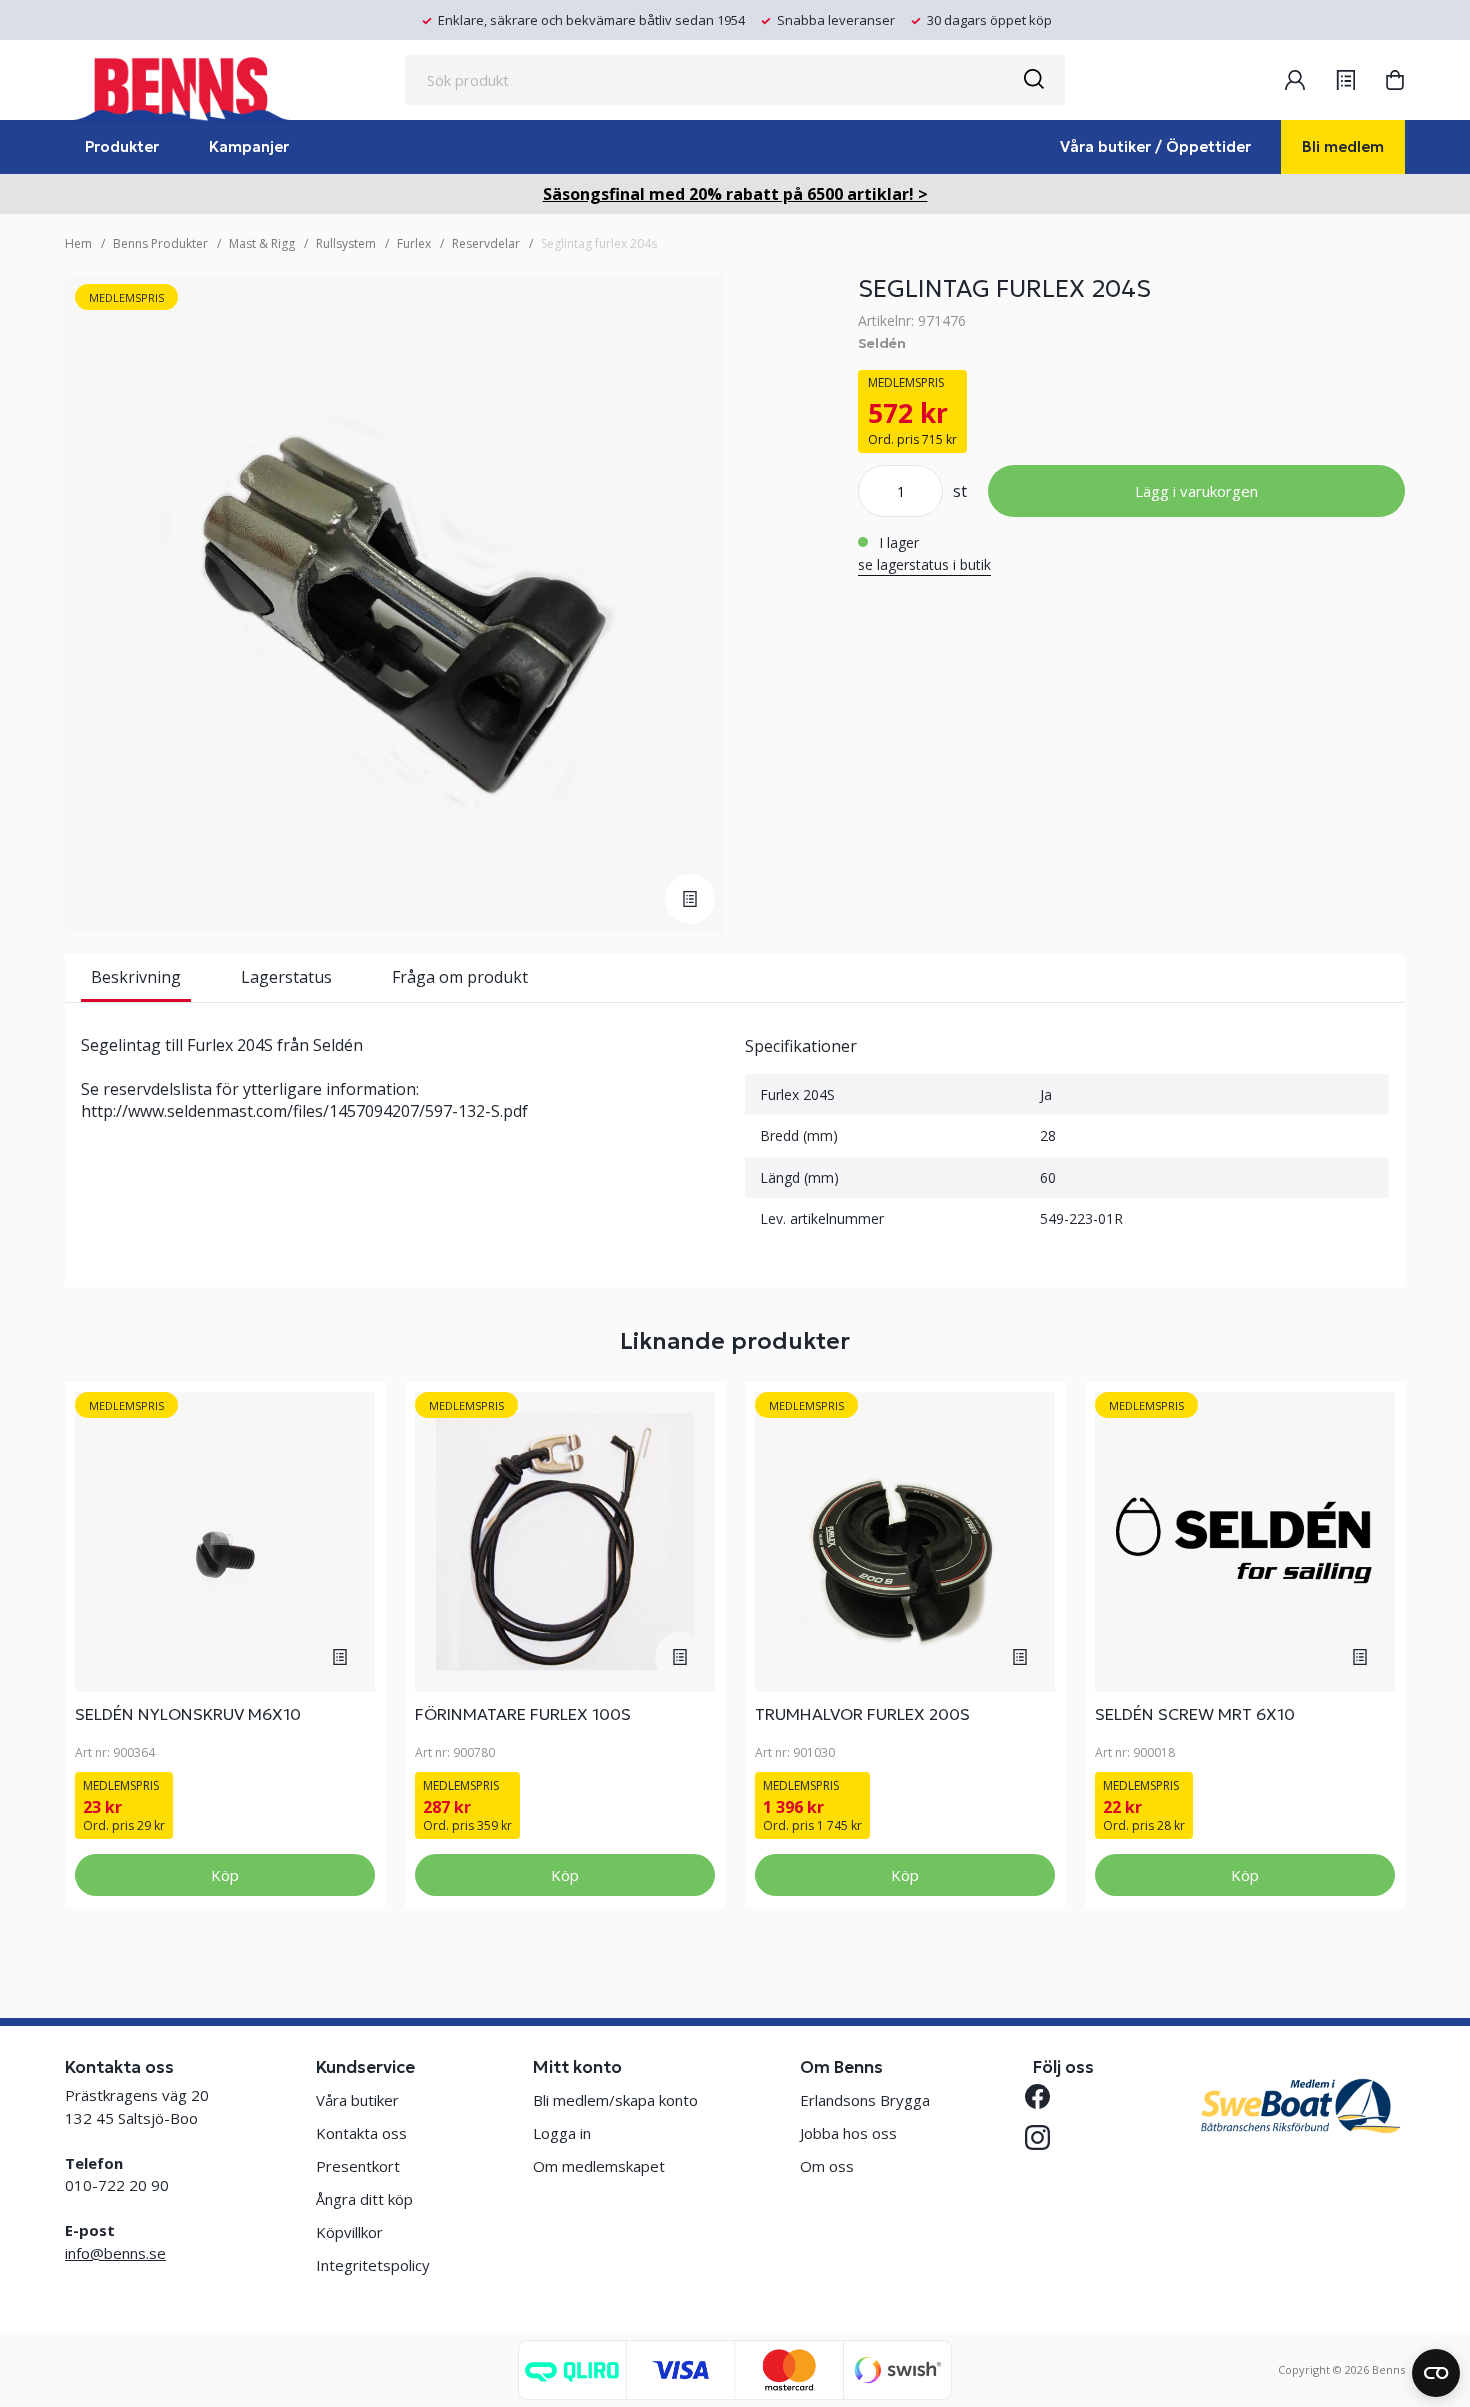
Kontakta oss (361, 2133)
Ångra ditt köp (364, 2199)
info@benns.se (115, 2253)
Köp (225, 1875)
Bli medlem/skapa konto (615, 2100)
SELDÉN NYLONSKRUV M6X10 (188, 1714)
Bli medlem (1343, 146)
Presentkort (358, 2166)
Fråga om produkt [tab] (460, 977)
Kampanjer (249, 146)
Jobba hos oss (848, 2133)
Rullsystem (346, 243)
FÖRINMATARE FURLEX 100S (523, 1714)
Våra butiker (357, 2100)
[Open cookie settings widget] (1436, 2373)
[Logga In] (1295, 80)
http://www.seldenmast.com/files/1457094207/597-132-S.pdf (304, 1111)
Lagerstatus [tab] (286, 977)
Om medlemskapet (599, 2166)
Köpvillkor (349, 2232)
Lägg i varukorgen (1196, 491)
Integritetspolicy (373, 2265)
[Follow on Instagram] (1045, 2137)
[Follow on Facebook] (1045, 2096)
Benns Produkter (160, 243)
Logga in (562, 2133)
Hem (78, 243)
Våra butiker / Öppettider (1155, 146)
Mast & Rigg (262, 243)
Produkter (122, 146)
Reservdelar (486, 243)
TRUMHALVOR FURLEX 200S (862, 1714)
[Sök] (1033, 80)
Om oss (827, 2166)
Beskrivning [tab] (136, 977)
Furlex (414, 243)
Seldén (882, 343)
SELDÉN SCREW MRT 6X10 (1195, 1714)
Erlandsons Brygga (865, 2100)
